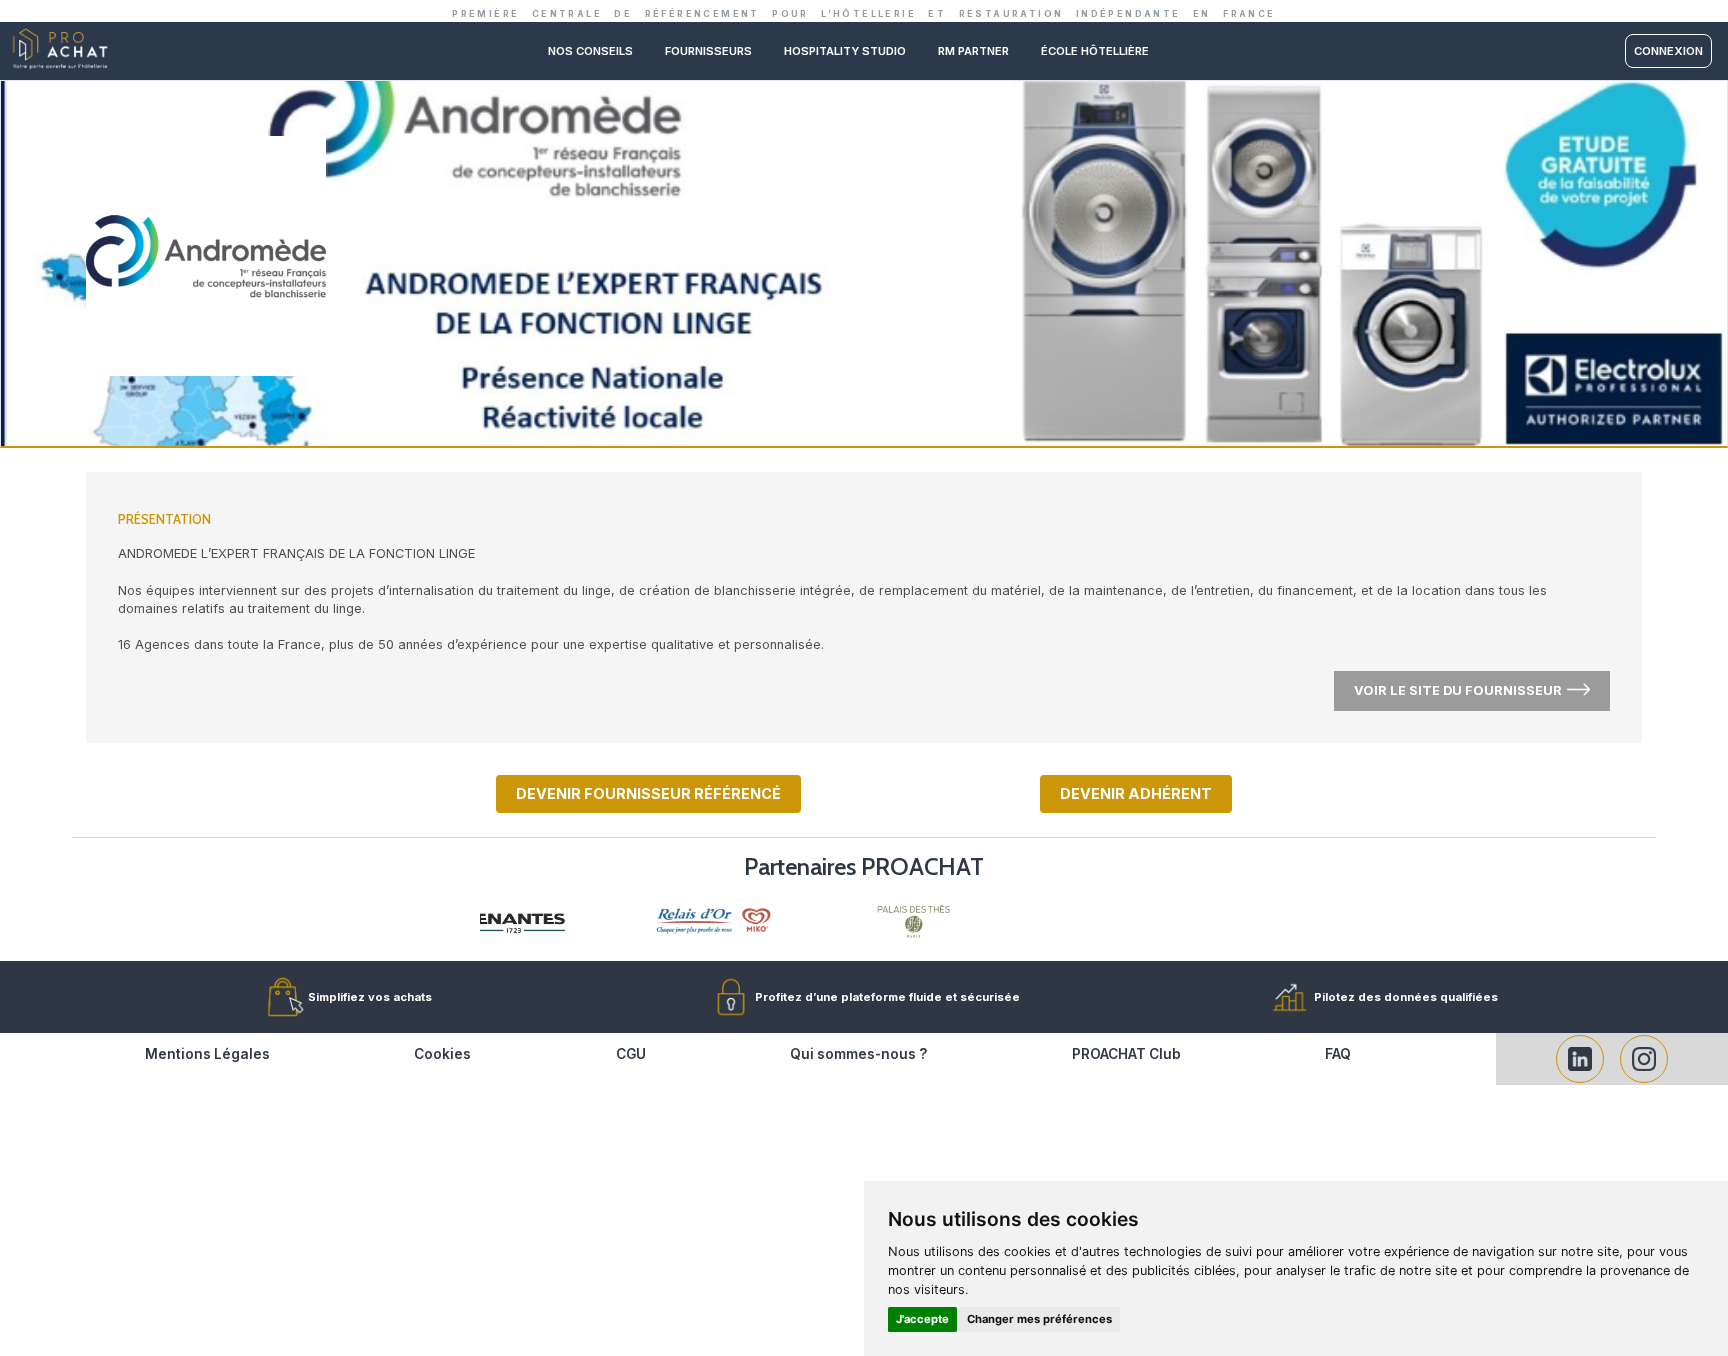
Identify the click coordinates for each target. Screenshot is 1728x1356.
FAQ (1338, 1054)
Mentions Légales (207, 1054)
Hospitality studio (845, 51)
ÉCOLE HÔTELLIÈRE (1095, 51)
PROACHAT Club (1126, 1054)
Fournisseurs (708, 51)
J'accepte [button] (922, 1319)
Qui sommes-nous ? (858, 1054)
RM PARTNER (973, 51)
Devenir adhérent (1136, 793)
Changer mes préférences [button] (1039, 1319)
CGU (631, 1054)
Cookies (442, 1054)
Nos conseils (590, 51)
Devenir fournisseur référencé (648, 793)
